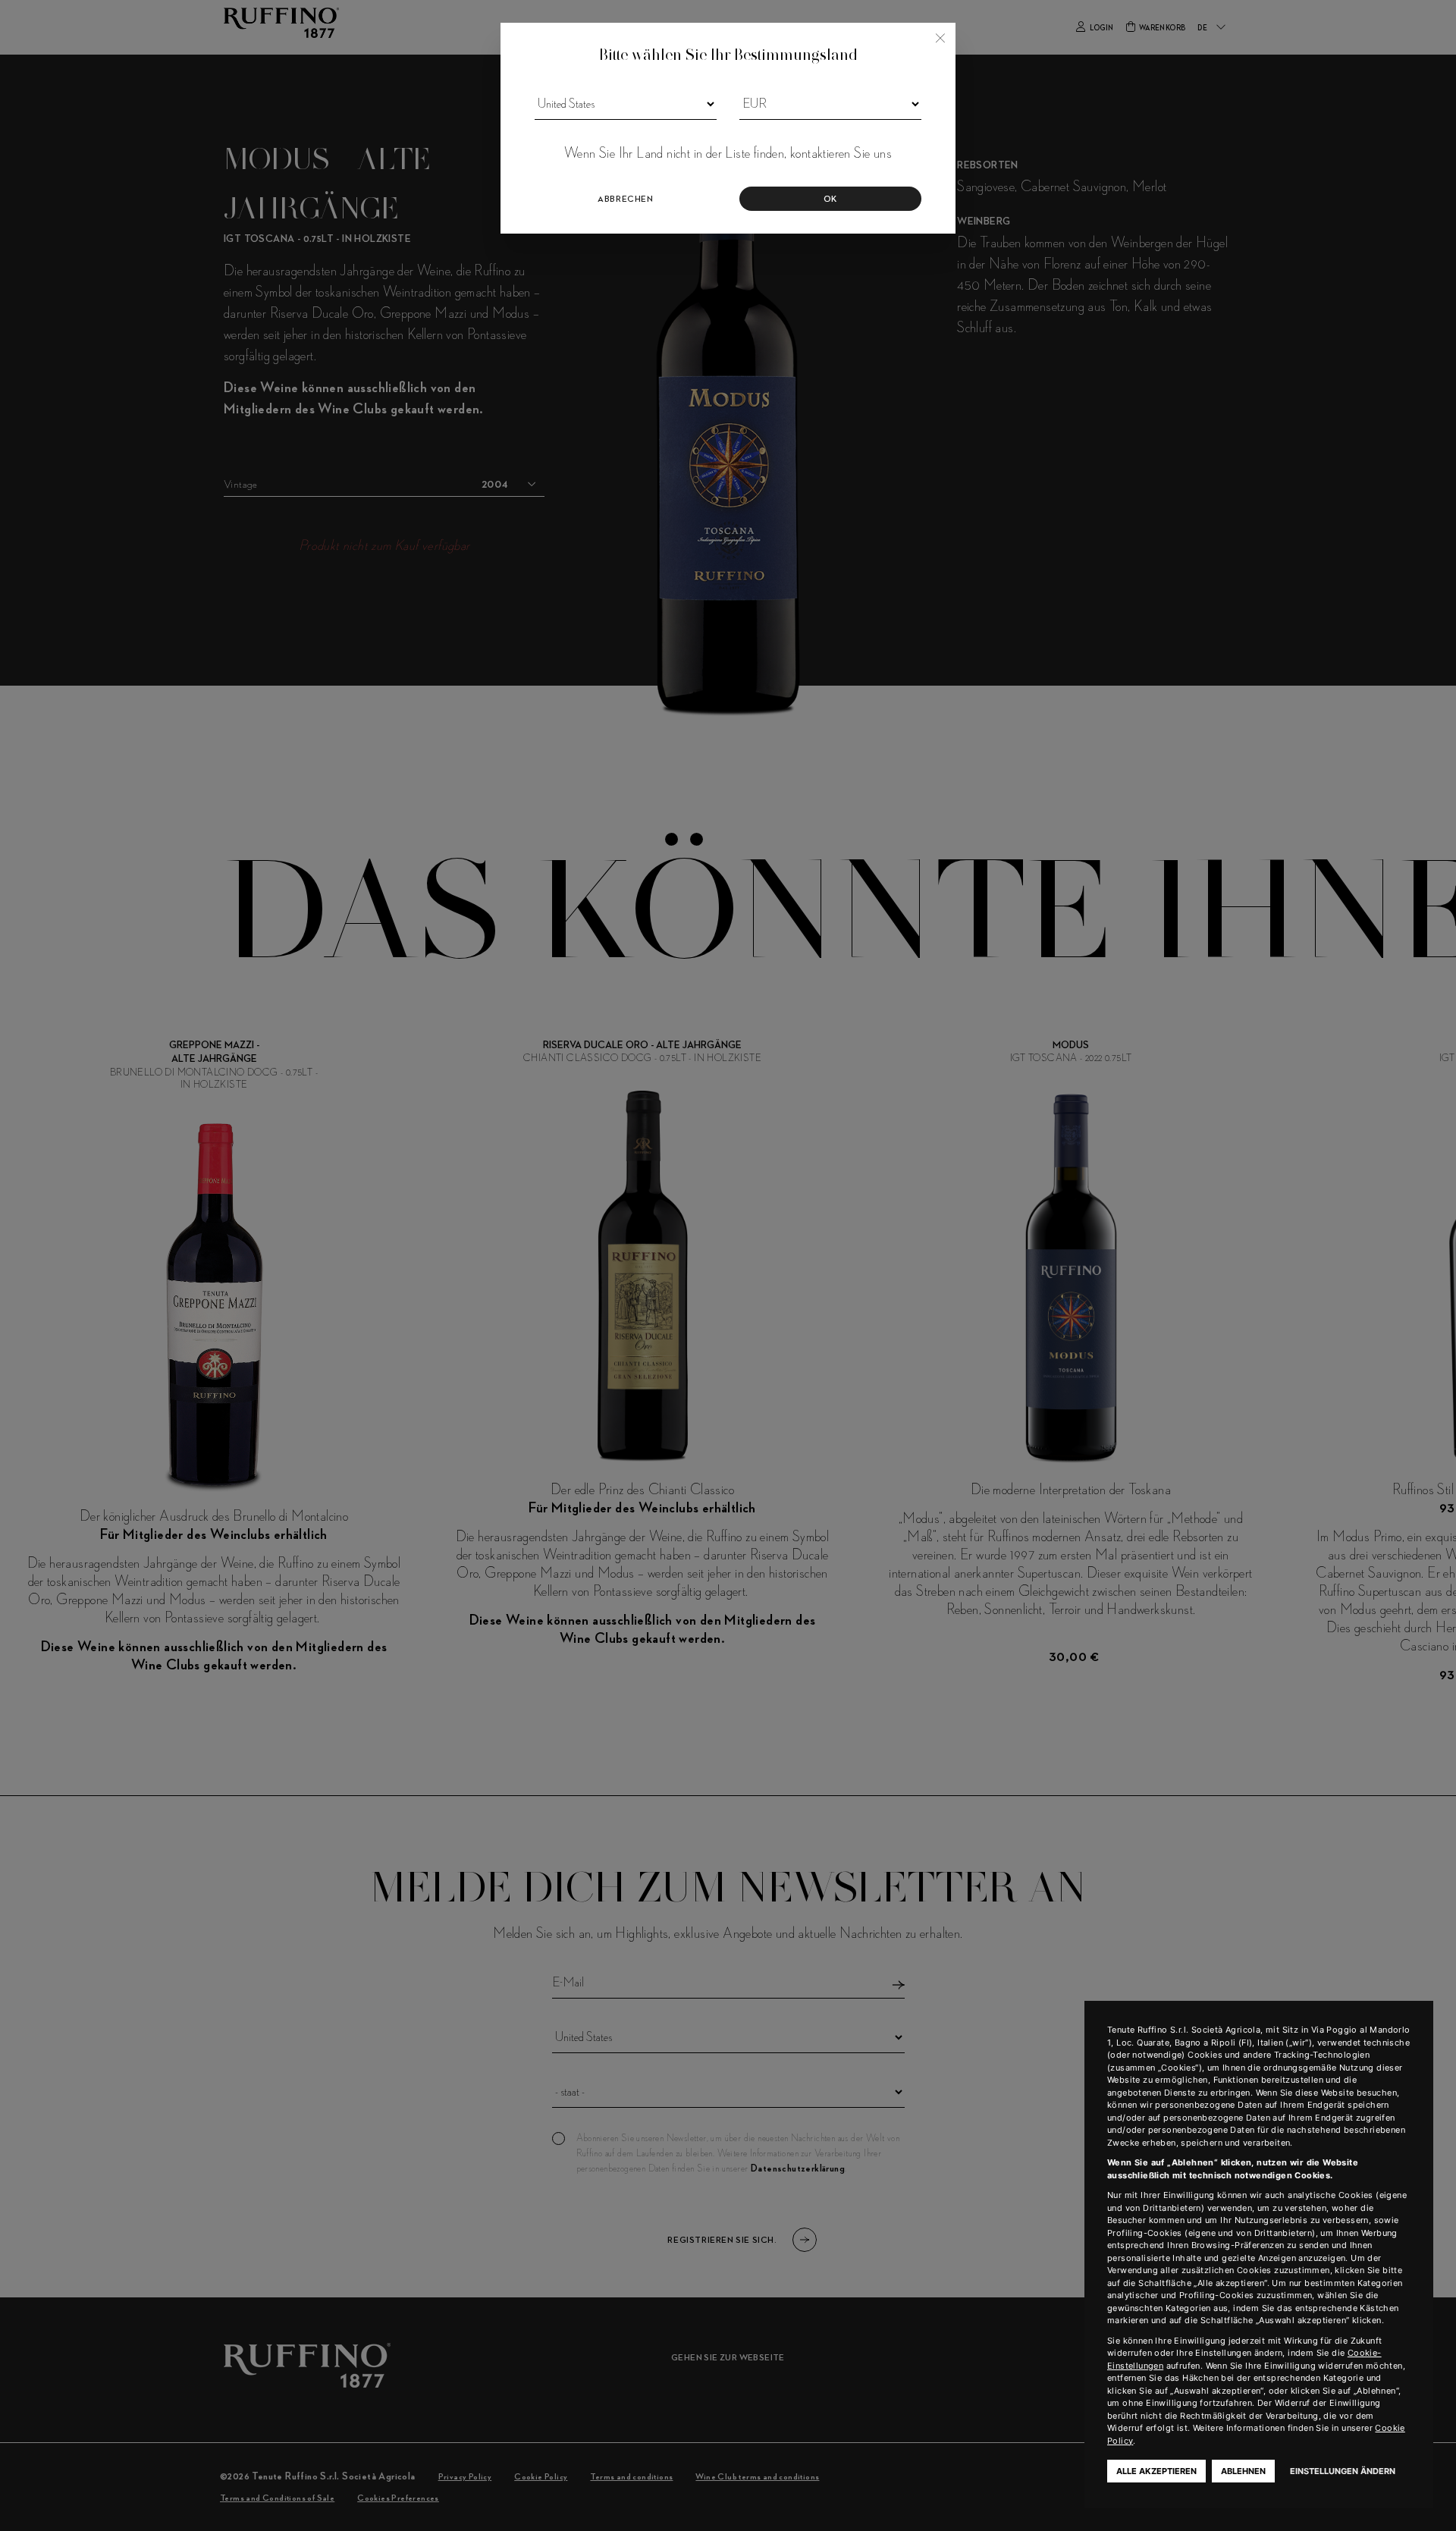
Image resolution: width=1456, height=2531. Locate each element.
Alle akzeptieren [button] (1156, 2471)
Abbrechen (625, 199)
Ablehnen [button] (1243, 2471)
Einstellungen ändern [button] (1343, 2471)
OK (830, 199)
